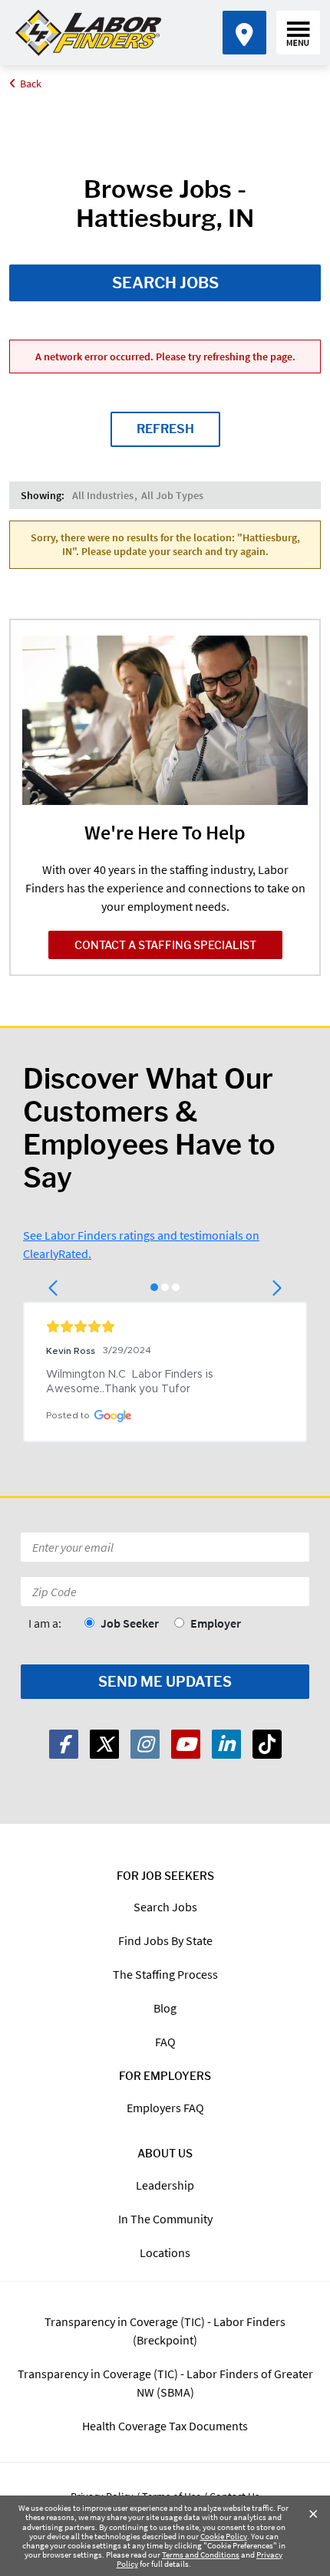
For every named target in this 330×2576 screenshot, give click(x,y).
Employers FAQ (165, 2108)
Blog (165, 2008)
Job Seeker (130, 1623)
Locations (165, 2252)
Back (31, 84)
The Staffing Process (165, 1974)
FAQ (165, 2042)
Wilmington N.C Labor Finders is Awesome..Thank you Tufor (131, 1382)
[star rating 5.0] (165, 1326)
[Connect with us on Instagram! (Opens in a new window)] (145, 1744)
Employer (216, 1623)
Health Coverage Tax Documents (165, 2426)
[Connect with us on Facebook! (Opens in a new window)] (64, 1744)
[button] (54, 1288)
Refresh (165, 429)
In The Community (165, 2219)
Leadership (165, 2185)
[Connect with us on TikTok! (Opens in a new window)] (267, 1744)
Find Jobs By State (165, 1940)
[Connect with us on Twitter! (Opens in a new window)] (104, 1744)
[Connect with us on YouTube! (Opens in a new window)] (186, 1744)
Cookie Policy (224, 2536)
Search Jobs (165, 283)
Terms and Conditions (201, 2555)
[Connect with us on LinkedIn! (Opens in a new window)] (226, 1744)
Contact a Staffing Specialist (165, 945)
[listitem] (103, 495)
